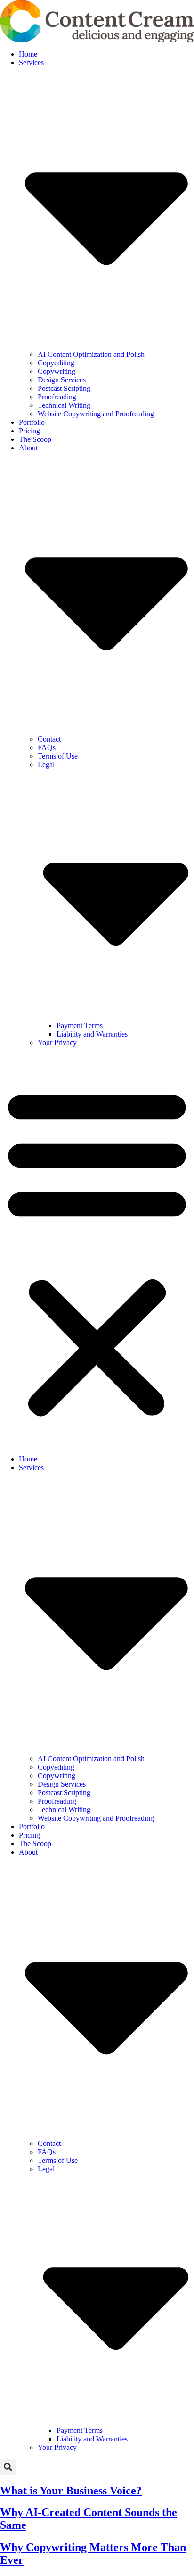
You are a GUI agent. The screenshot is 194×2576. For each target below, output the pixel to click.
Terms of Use (58, 756)
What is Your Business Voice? (71, 2491)
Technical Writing (64, 405)
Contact (49, 739)
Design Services (62, 380)
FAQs (47, 747)
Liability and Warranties (92, 1034)
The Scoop (35, 439)
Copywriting (57, 371)
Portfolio (32, 422)
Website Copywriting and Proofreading (96, 414)
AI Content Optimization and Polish (91, 354)
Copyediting (56, 363)
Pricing (29, 431)
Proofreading (57, 397)
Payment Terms (80, 1026)
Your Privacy (57, 1043)
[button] (97, 1251)
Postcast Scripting (64, 388)
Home (28, 54)
